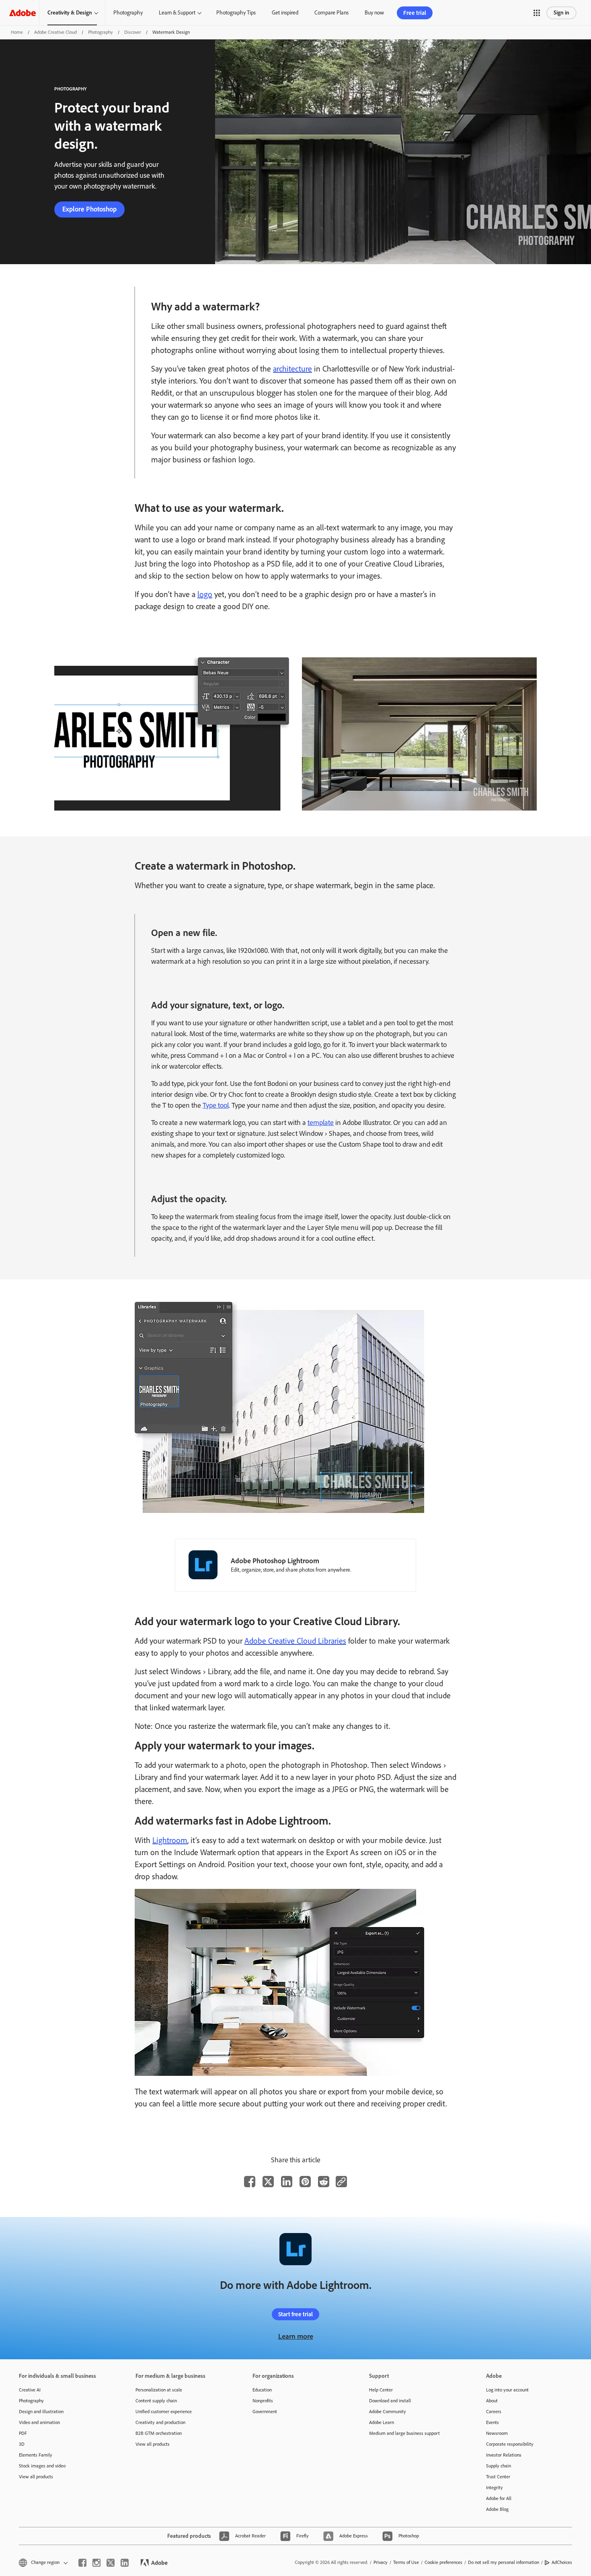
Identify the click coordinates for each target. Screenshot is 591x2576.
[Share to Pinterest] (305, 2182)
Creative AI (30, 2390)
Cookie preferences (443, 2562)
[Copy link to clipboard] (341, 2182)
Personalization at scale (159, 2390)
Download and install (390, 2401)
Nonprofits (263, 2401)
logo (205, 594)
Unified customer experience (164, 2412)
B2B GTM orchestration (159, 2433)
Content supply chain (156, 2401)
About (492, 2401)
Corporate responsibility (510, 2444)
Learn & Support (177, 13)
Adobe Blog (497, 2509)
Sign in (561, 13)
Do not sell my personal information (504, 2562)
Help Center (381, 2390)
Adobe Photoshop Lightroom (275, 1561)
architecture (292, 369)
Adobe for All (499, 2498)
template (321, 1123)
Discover (133, 32)
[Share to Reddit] (324, 2182)
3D (22, 2444)
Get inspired (285, 13)
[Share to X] (268, 2182)
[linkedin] (125, 2563)
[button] (537, 13)
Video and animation (39, 2422)
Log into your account (507, 2390)
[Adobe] (23, 13)
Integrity (495, 2488)
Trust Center (498, 2477)
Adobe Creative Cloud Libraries (295, 1641)
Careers (494, 2412)
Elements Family (36, 2455)
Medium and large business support (404, 2433)
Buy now (374, 13)
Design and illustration (41, 2412)
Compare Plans (331, 13)
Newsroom (497, 2433)
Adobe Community (388, 2412)
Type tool (216, 1105)
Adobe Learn (382, 2422)
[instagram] (96, 2563)
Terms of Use (406, 2562)
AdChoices (562, 2562)
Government (265, 2412)
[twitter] (111, 2563)
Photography (128, 13)
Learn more (296, 2336)
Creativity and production (160, 2422)
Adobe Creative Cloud (55, 32)
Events (492, 2422)
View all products (36, 2477)
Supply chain (499, 2466)
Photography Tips (236, 13)
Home (17, 32)
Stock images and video (42, 2466)
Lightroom (170, 1840)
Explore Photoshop (89, 209)
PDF (23, 2433)
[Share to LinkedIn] (287, 2182)
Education (262, 2390)
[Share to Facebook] (250, 2182)
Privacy (381, 2562)
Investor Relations (504, 2455)
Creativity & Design (70, 13)
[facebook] (82, 2563)
